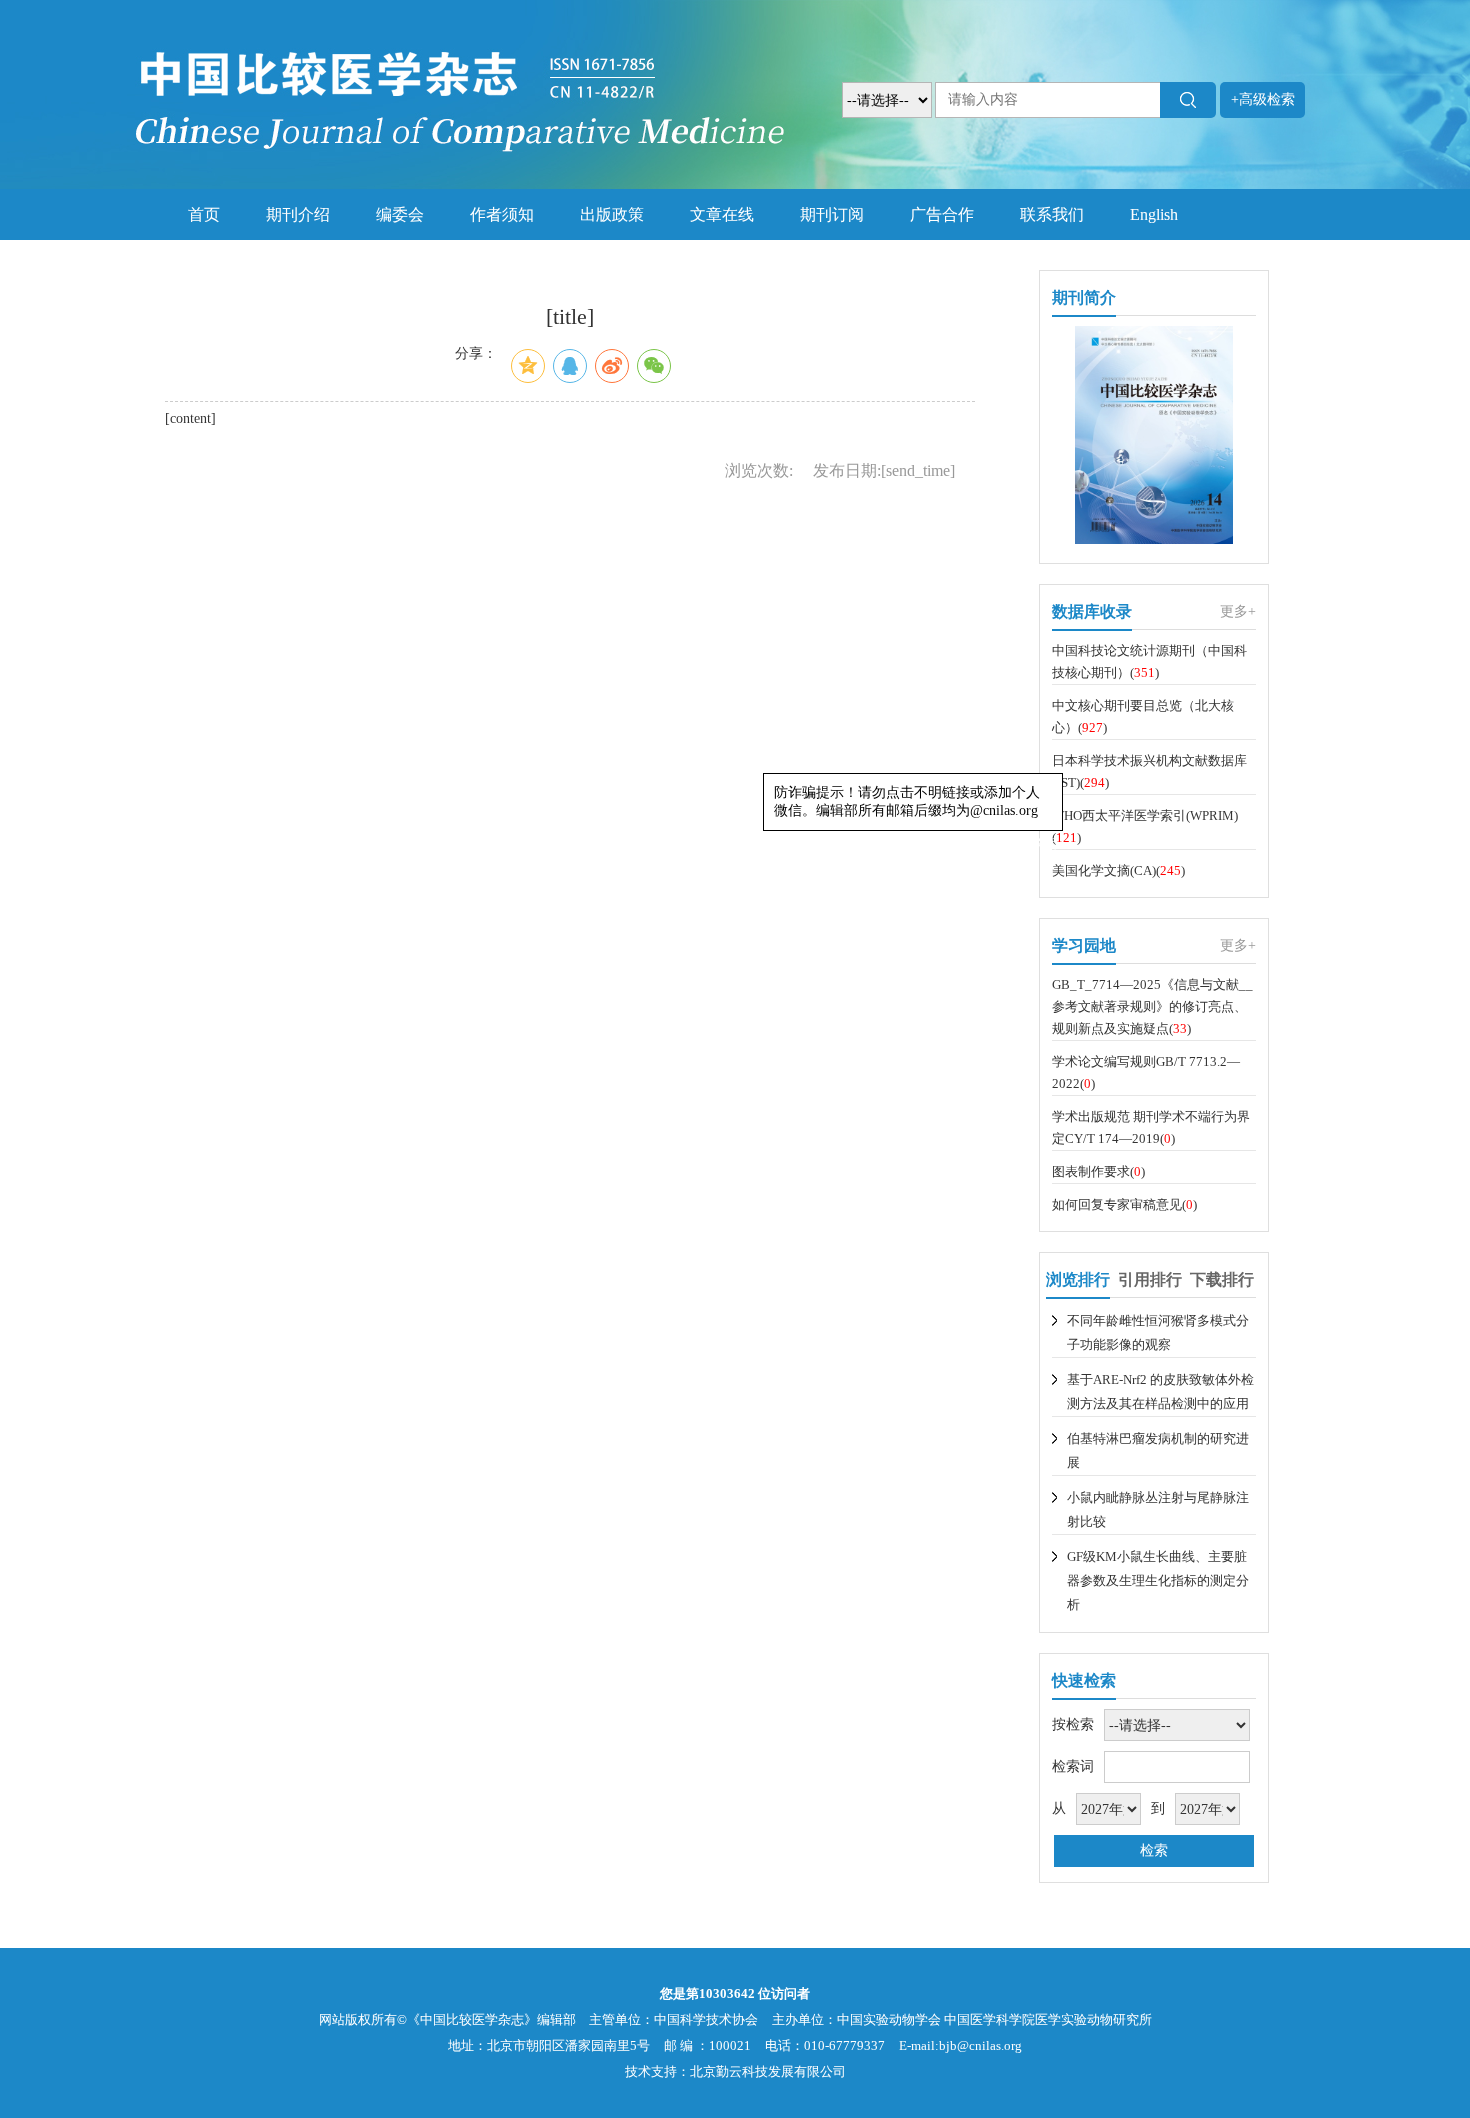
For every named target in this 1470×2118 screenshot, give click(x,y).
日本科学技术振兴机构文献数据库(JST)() (1149, 771)
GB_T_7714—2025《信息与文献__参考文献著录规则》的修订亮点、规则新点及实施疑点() (1152, 1006)
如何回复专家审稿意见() (1124, 1204)
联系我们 (1052, 214)
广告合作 (942, 214)
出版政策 (612, 214)
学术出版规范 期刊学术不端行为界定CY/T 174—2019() (1151, 1127)
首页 (204, 214)
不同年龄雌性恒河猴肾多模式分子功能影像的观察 (1158, 1332)
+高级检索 (1263, 99)
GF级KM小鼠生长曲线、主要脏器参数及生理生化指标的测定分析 (1158, 1580)
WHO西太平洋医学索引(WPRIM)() (1145, 826)
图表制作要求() (1098, 1171)
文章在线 (722, 214)
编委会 (400, 214)
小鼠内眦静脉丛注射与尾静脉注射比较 (1158, 1509)
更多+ (1238, 611)
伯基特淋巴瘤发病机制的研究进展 (1158, 1450)
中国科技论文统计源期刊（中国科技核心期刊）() (1149, 661)
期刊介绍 (298, 214)
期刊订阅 (832, 214)
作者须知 (502, 214)
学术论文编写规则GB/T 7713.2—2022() (1146, 1072)
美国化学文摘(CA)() (1118, 870)
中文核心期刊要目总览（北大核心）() (1143, 716)
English (1154, 214)
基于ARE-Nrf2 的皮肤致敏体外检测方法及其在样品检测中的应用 (1160, 1391)
